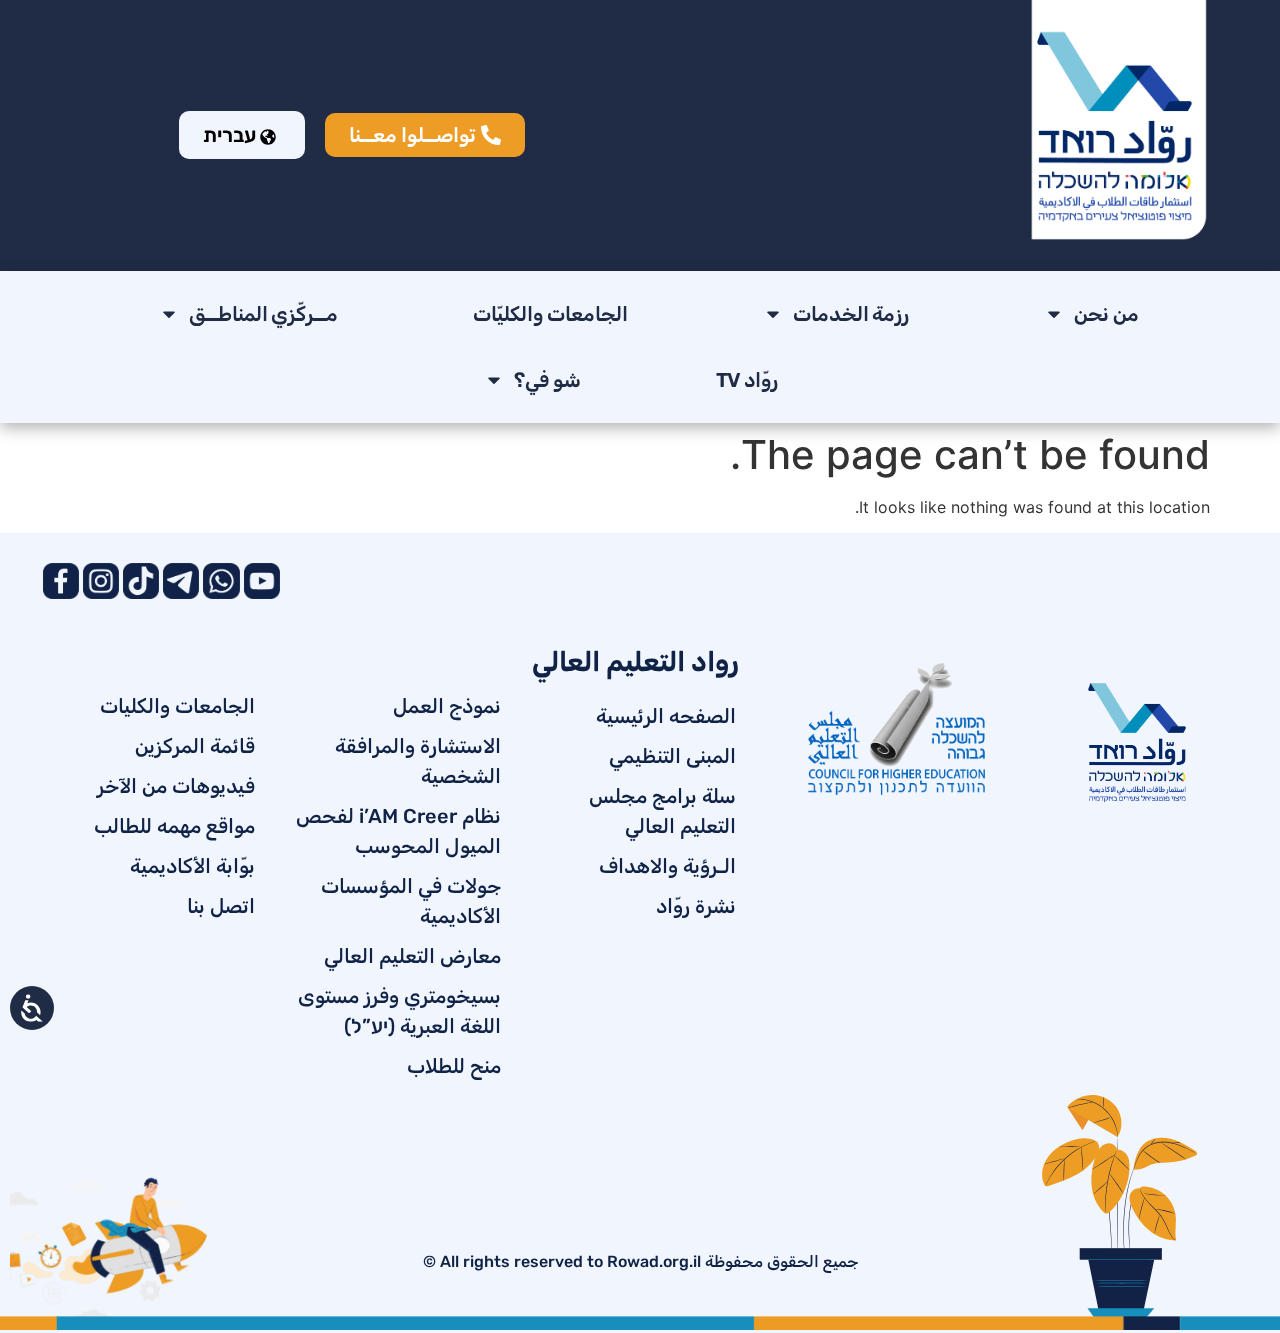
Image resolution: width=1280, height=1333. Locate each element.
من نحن (1106, 314)
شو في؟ (547, 380)
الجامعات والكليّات (550, 314)
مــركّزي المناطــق (264, 314)
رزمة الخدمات (851, 314)
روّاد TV (747, 380)
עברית (231, 135)
